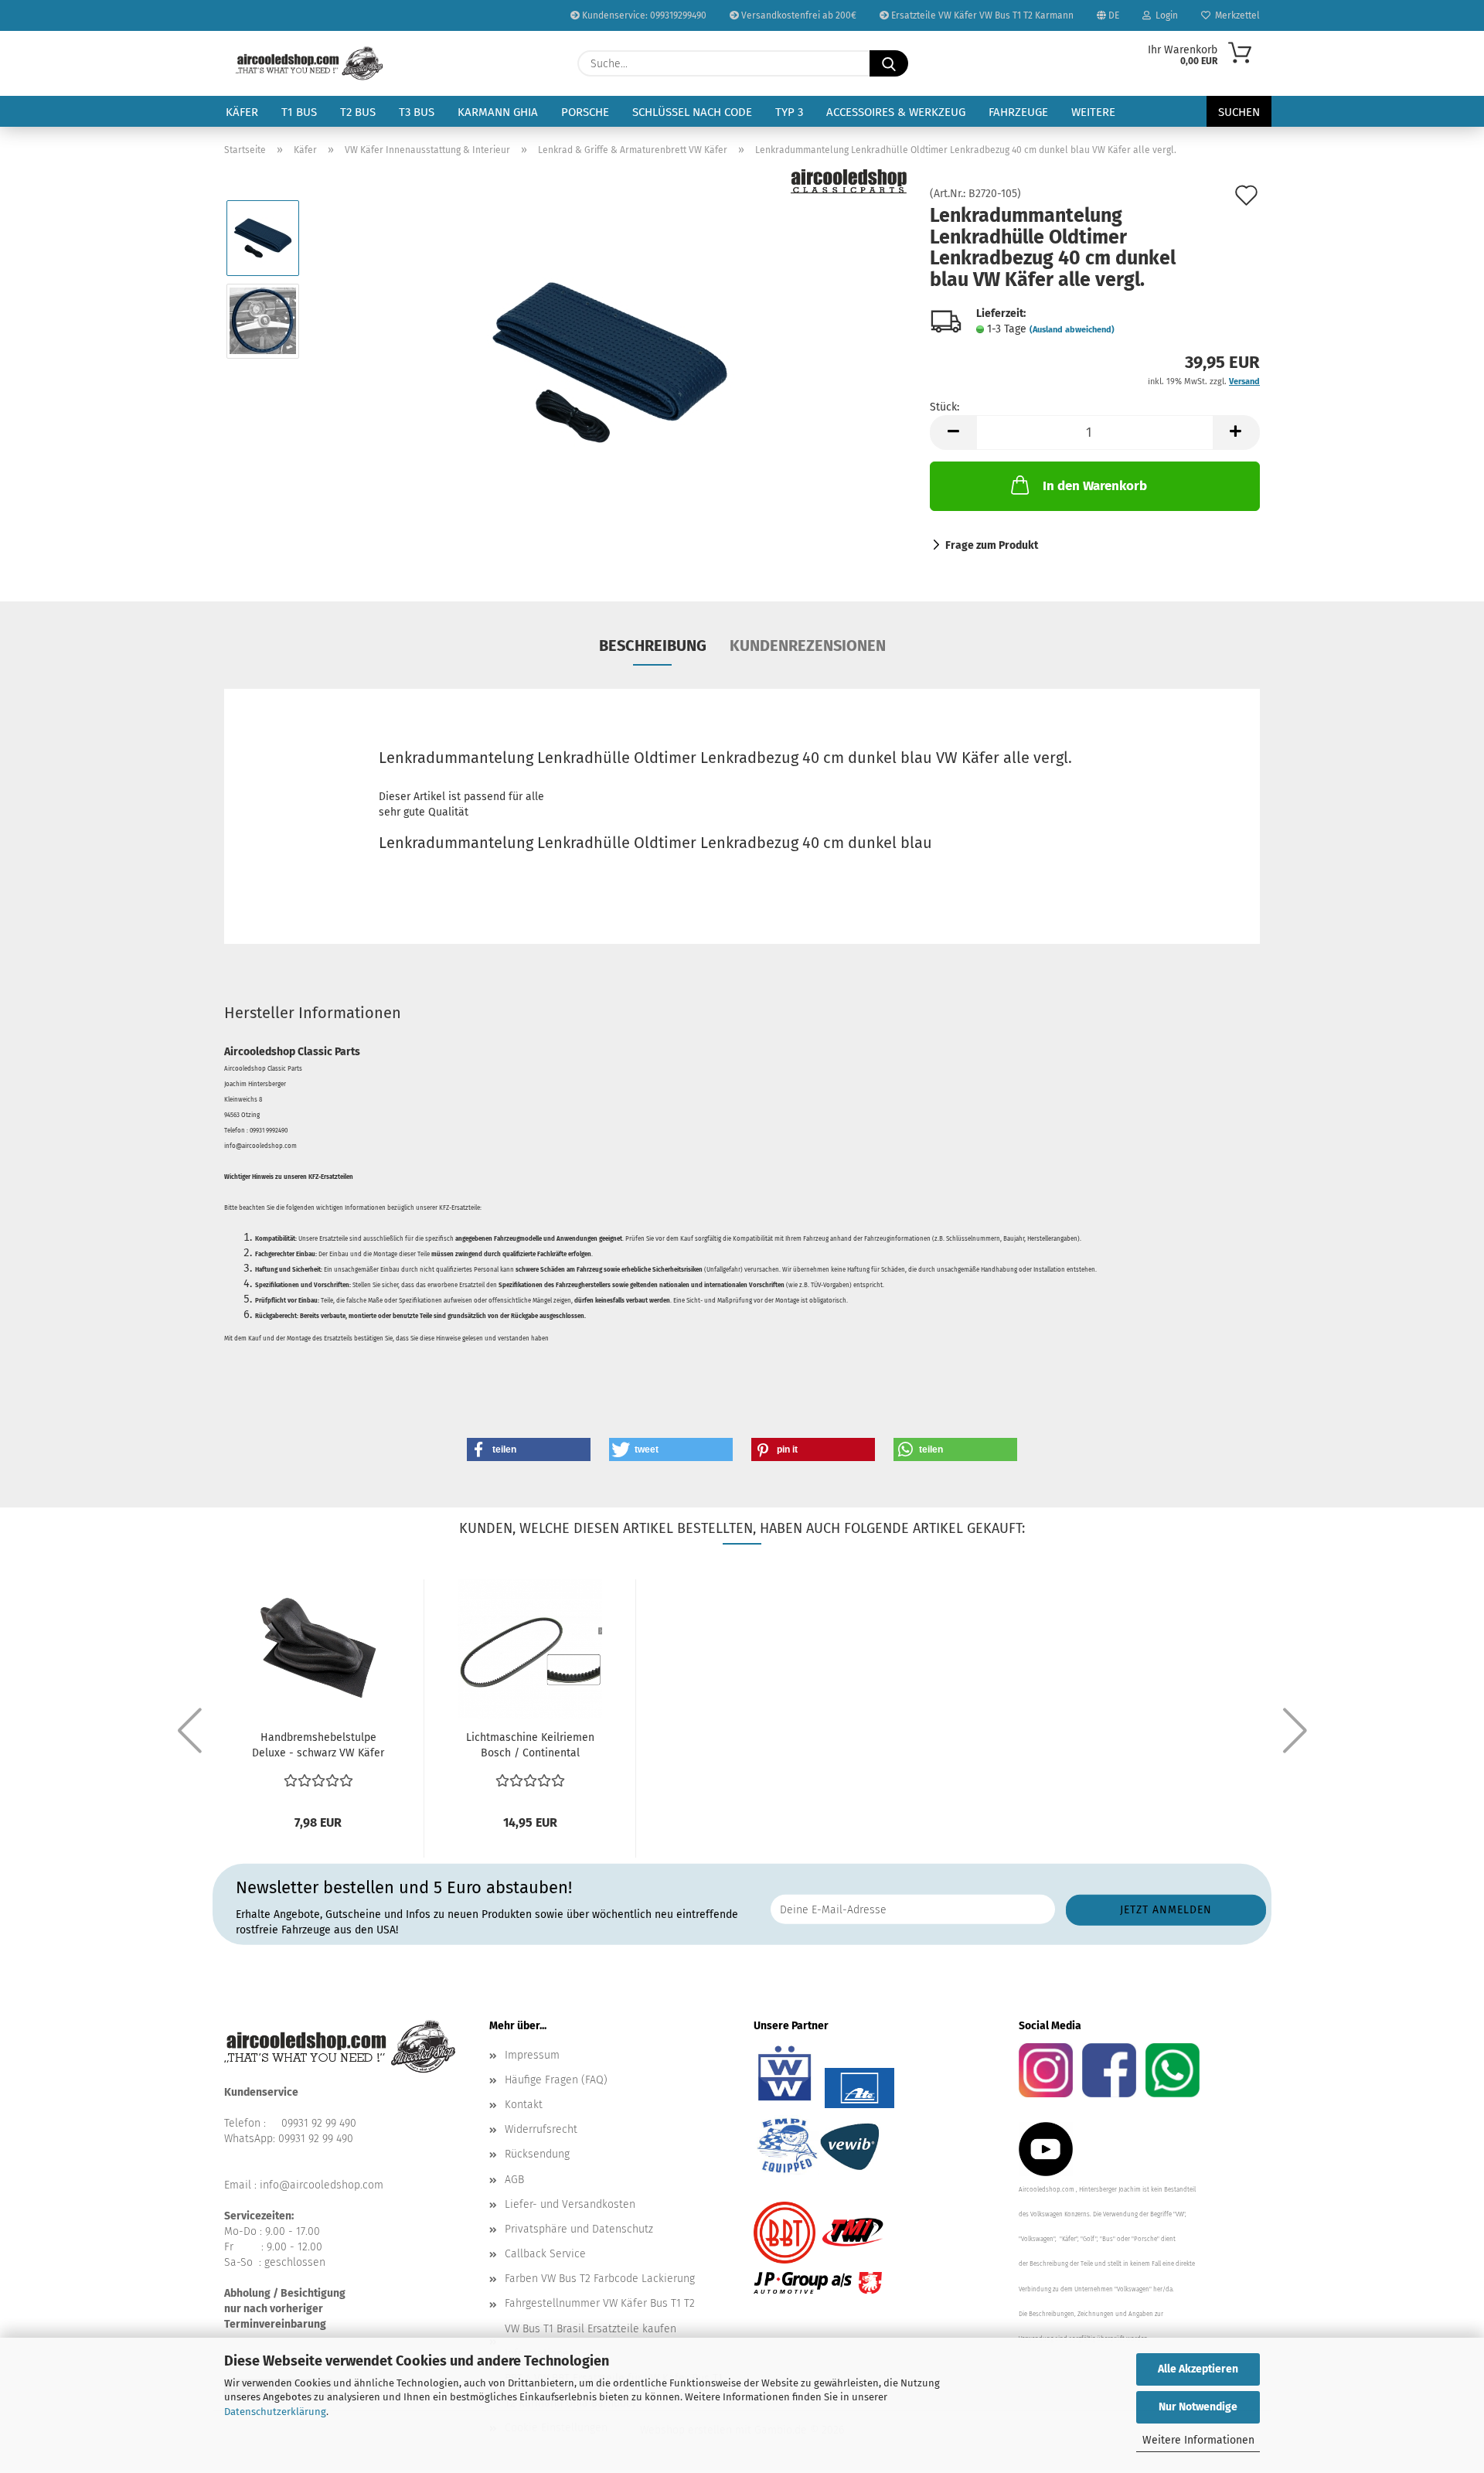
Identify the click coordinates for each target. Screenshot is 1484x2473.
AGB (514, 2180)
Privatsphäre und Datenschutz (579, 2229)
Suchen (1239, 112)
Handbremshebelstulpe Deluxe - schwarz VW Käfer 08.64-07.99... (318, 1746)
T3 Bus (417, 112)
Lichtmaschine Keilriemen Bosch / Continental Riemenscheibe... (530, 1746)
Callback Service (545, 2254)
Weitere (1093, 112)
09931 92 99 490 (319, 2123)
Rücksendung (537, 2154)
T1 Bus (299, 112)
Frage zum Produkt (992, 545)
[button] (953, 433)
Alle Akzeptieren (1198, 2369)
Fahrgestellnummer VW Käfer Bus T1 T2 (600, 2303)
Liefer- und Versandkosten (570, 2204)
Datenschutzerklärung (275, 2412)
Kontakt (524, 2105)
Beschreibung (653, 646)
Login (1164, 15)
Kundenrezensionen (808, 646)
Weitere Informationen (1198, 2440)
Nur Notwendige (1198, 2407)
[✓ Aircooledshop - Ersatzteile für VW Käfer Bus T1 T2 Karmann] (310, 63)
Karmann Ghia (498, 112)
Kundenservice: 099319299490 (643, 15)
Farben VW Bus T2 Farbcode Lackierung (600, 2279)
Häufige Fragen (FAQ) (556, 2080)
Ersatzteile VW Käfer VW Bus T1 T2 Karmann (981, 15)
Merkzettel (1235, 15)
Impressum (532, 2055)
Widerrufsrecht (541, 2129)
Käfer (242, 112)
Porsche (585, 112)
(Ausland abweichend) (1072, 330)
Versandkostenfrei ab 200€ (798, 15)
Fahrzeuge (1018, 112)
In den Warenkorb (1095, 486)
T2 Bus (358, 112)
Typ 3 (789, 112)
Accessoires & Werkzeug (896, 112)
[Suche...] (889, 63)
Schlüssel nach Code (692, 112)
